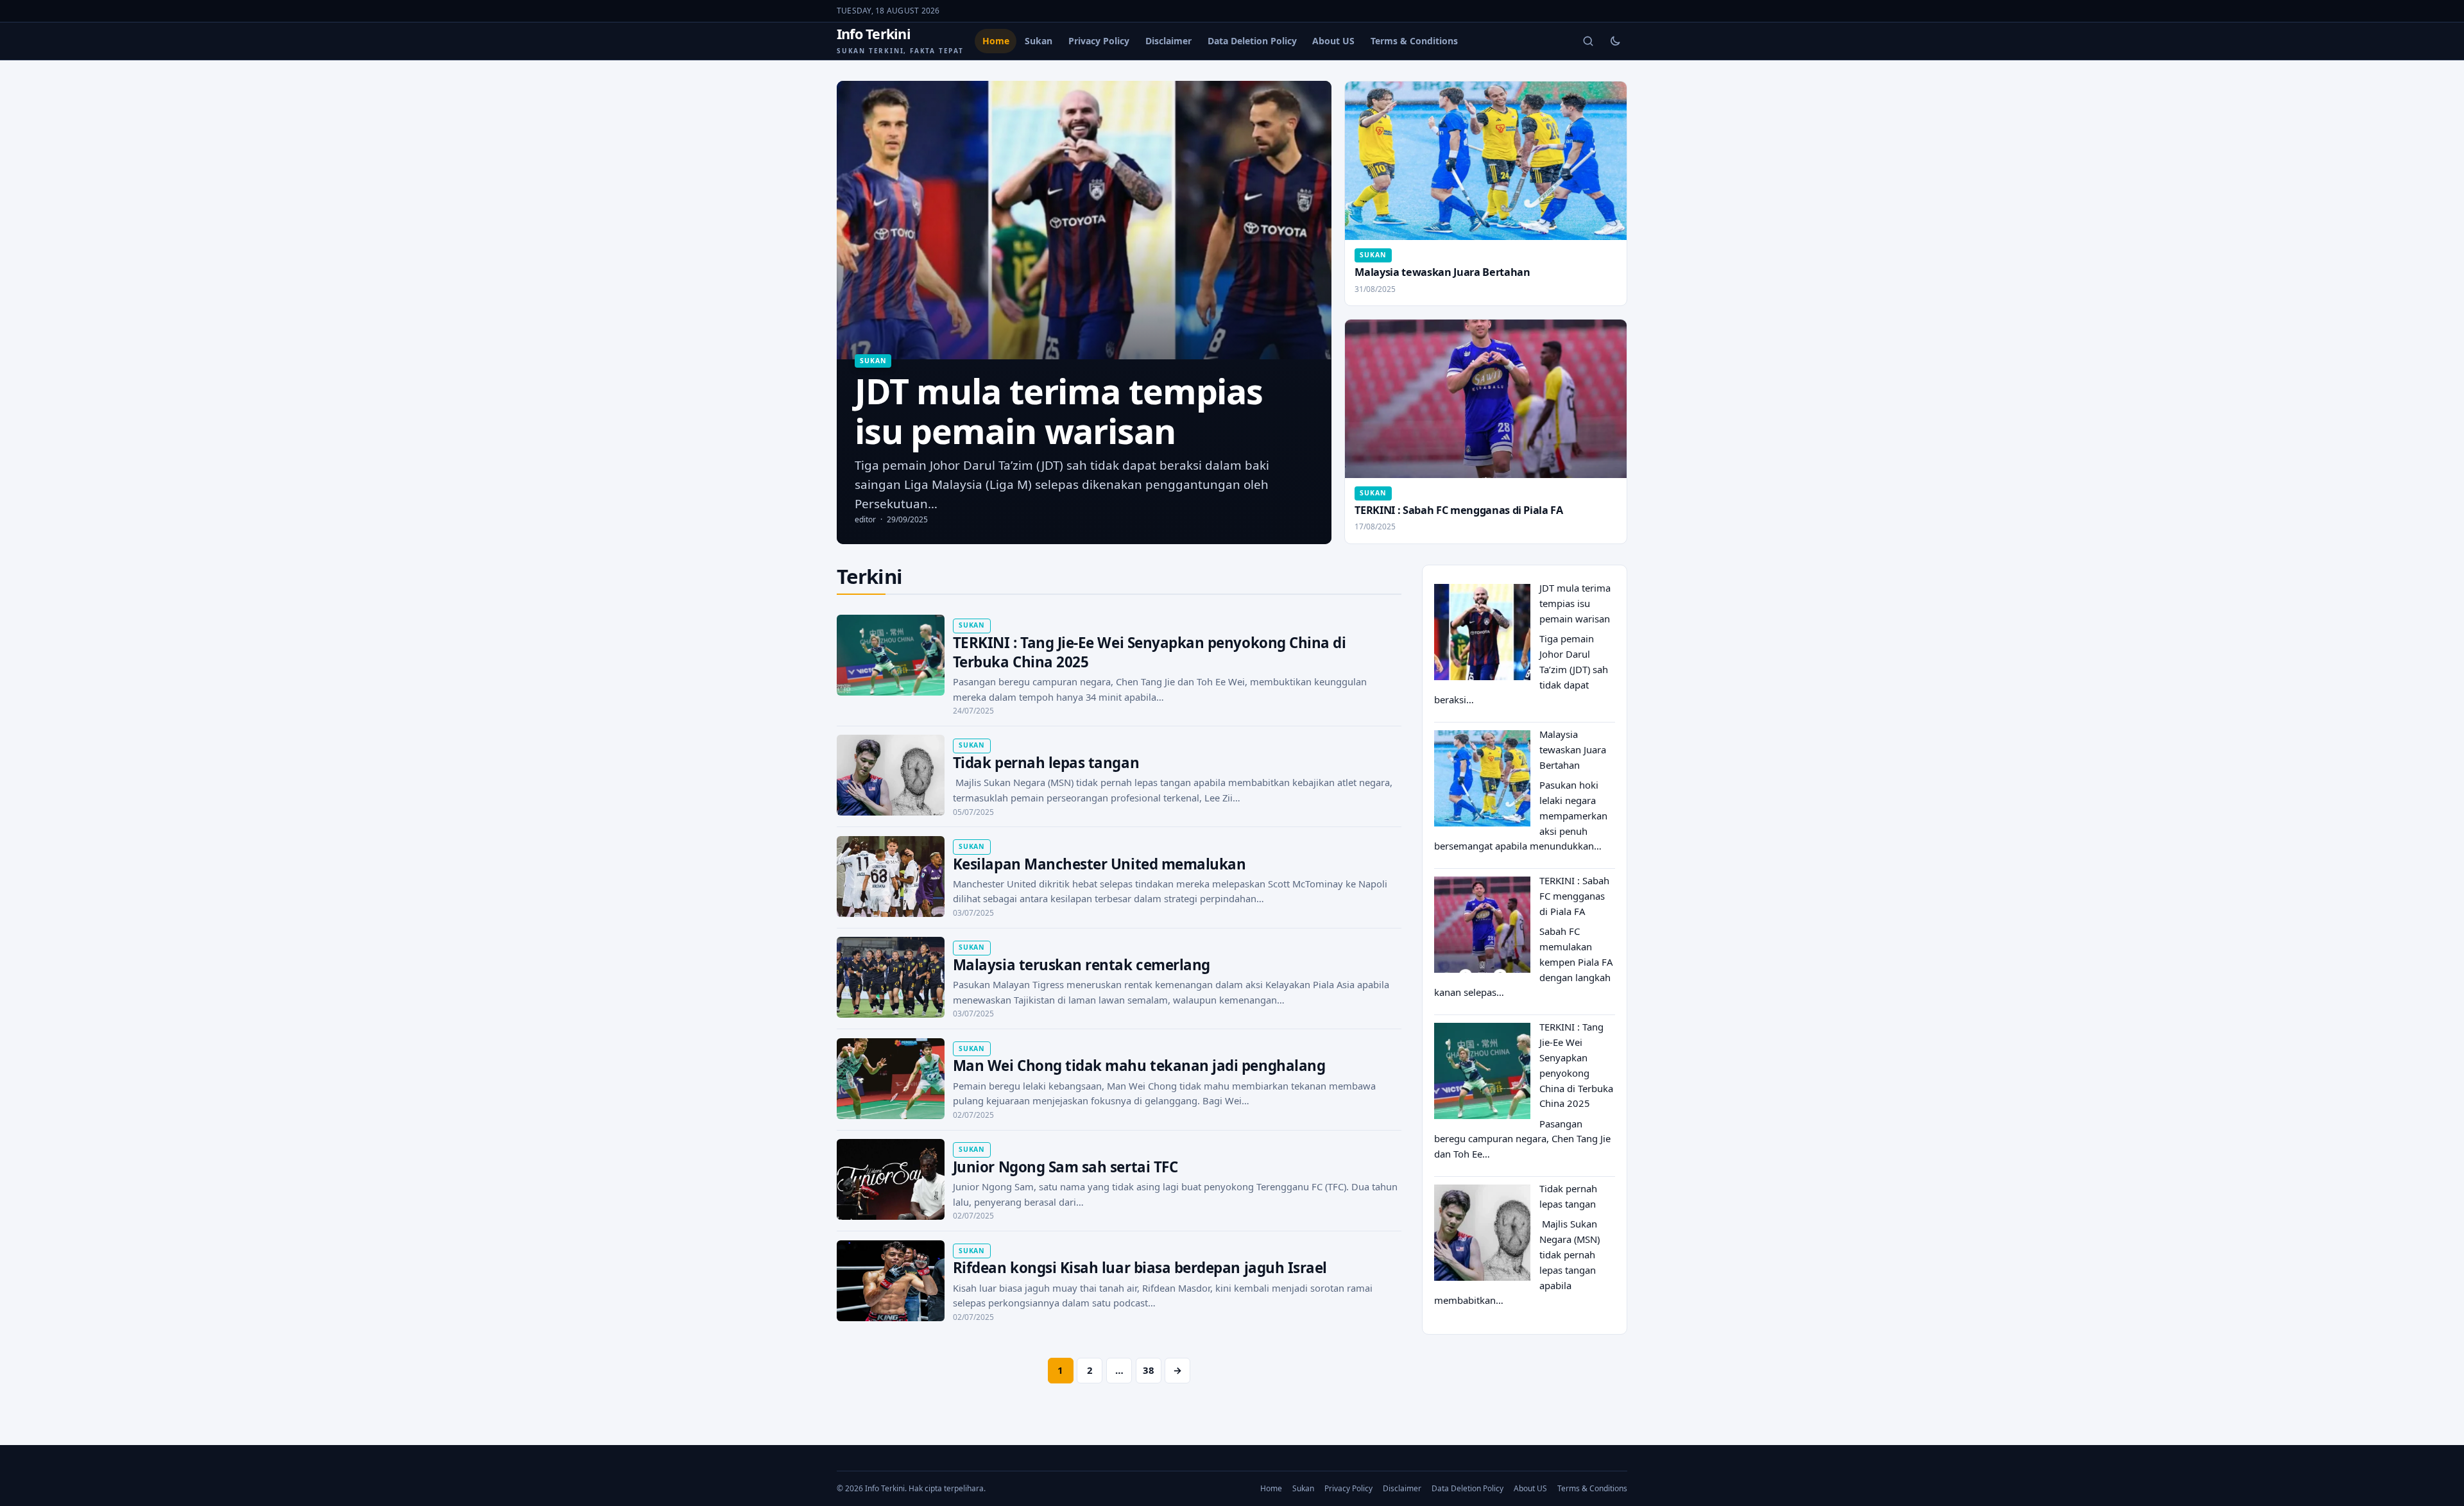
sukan (873, 361)
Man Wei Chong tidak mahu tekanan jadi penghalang (1139, 1065)
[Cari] (1588, 41)
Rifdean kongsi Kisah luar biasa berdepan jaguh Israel (1140, 1268)
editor (865, 519)
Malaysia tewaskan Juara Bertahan (1442, 272)
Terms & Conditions (1414, 41)
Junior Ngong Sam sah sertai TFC (1065, 1167)
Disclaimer (1168, 41)
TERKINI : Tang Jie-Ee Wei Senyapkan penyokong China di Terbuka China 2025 (1150, 652)
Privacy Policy (1099, 41)
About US (1333, 41)
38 (1149, 1370)
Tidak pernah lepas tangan (1046, 763)
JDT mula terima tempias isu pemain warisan (1575, 603)
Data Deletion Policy (1252, 41)
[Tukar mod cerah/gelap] (1615, 41)
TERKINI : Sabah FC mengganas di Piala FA (1459, 510)
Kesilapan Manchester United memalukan (1099, 864)
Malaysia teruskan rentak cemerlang (1082, 965)
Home (996, 41)
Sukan (1039, 41)
